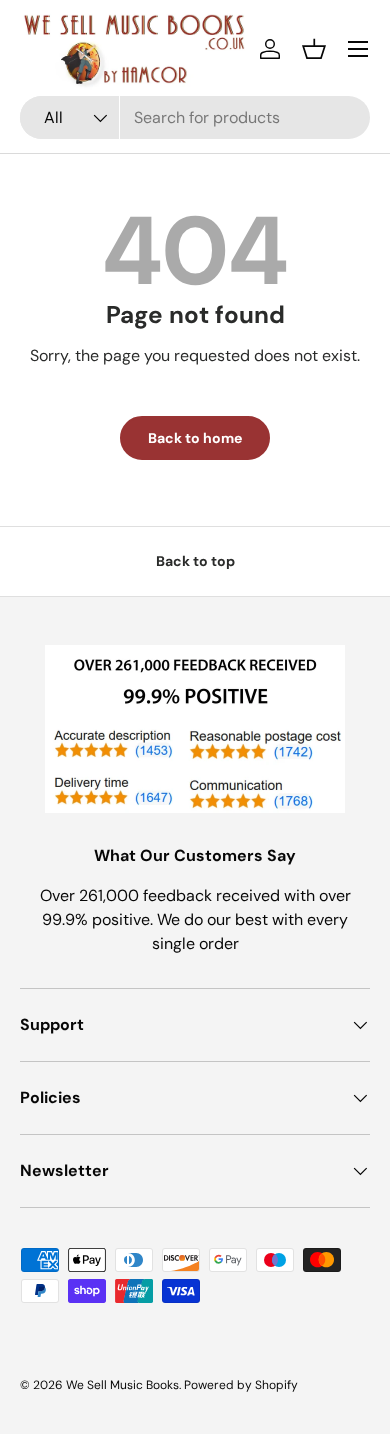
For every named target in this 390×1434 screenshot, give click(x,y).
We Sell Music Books (122, 1385)
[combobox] (195, 117)
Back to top (195, 561)
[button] (314, 49)
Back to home (195, 438)
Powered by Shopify (241, 1385)
